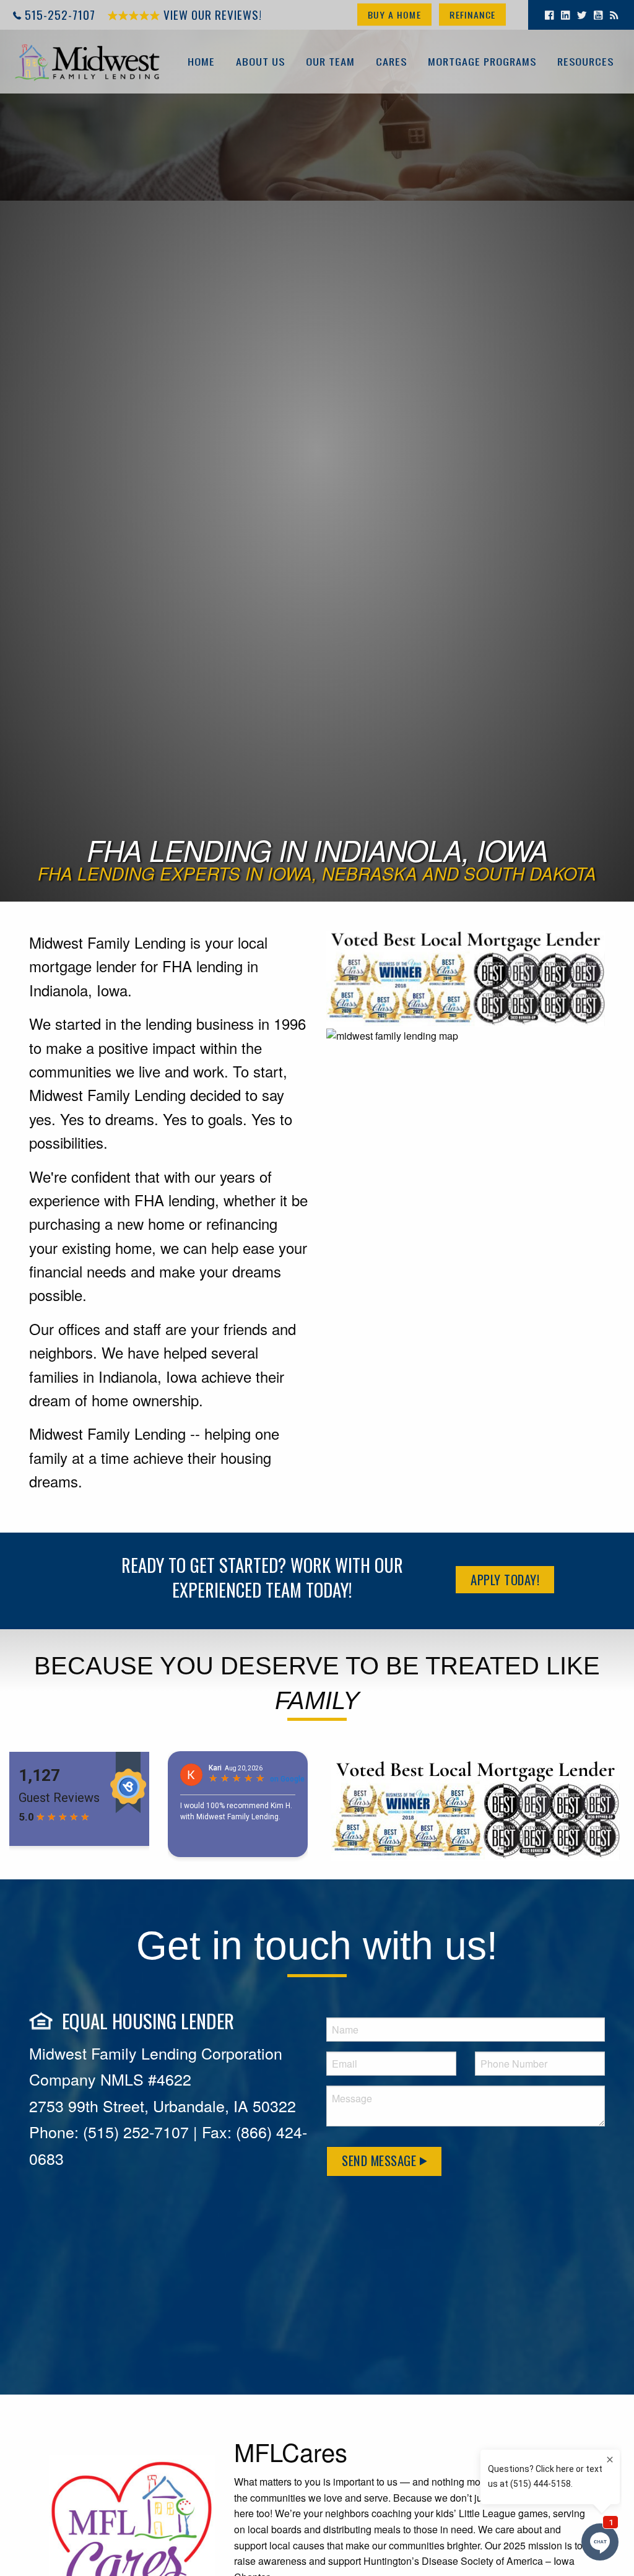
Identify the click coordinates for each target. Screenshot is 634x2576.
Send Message (381, 2160)
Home (201, 61)
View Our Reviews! (211, 15)
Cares (391, 61)
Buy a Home (394, 15)
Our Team (330, 61)
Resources (585, 61)
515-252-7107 (60, 15)
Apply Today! (505, 1579)
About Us (260, 61)
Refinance (472, 15)
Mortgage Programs (482, 61)
